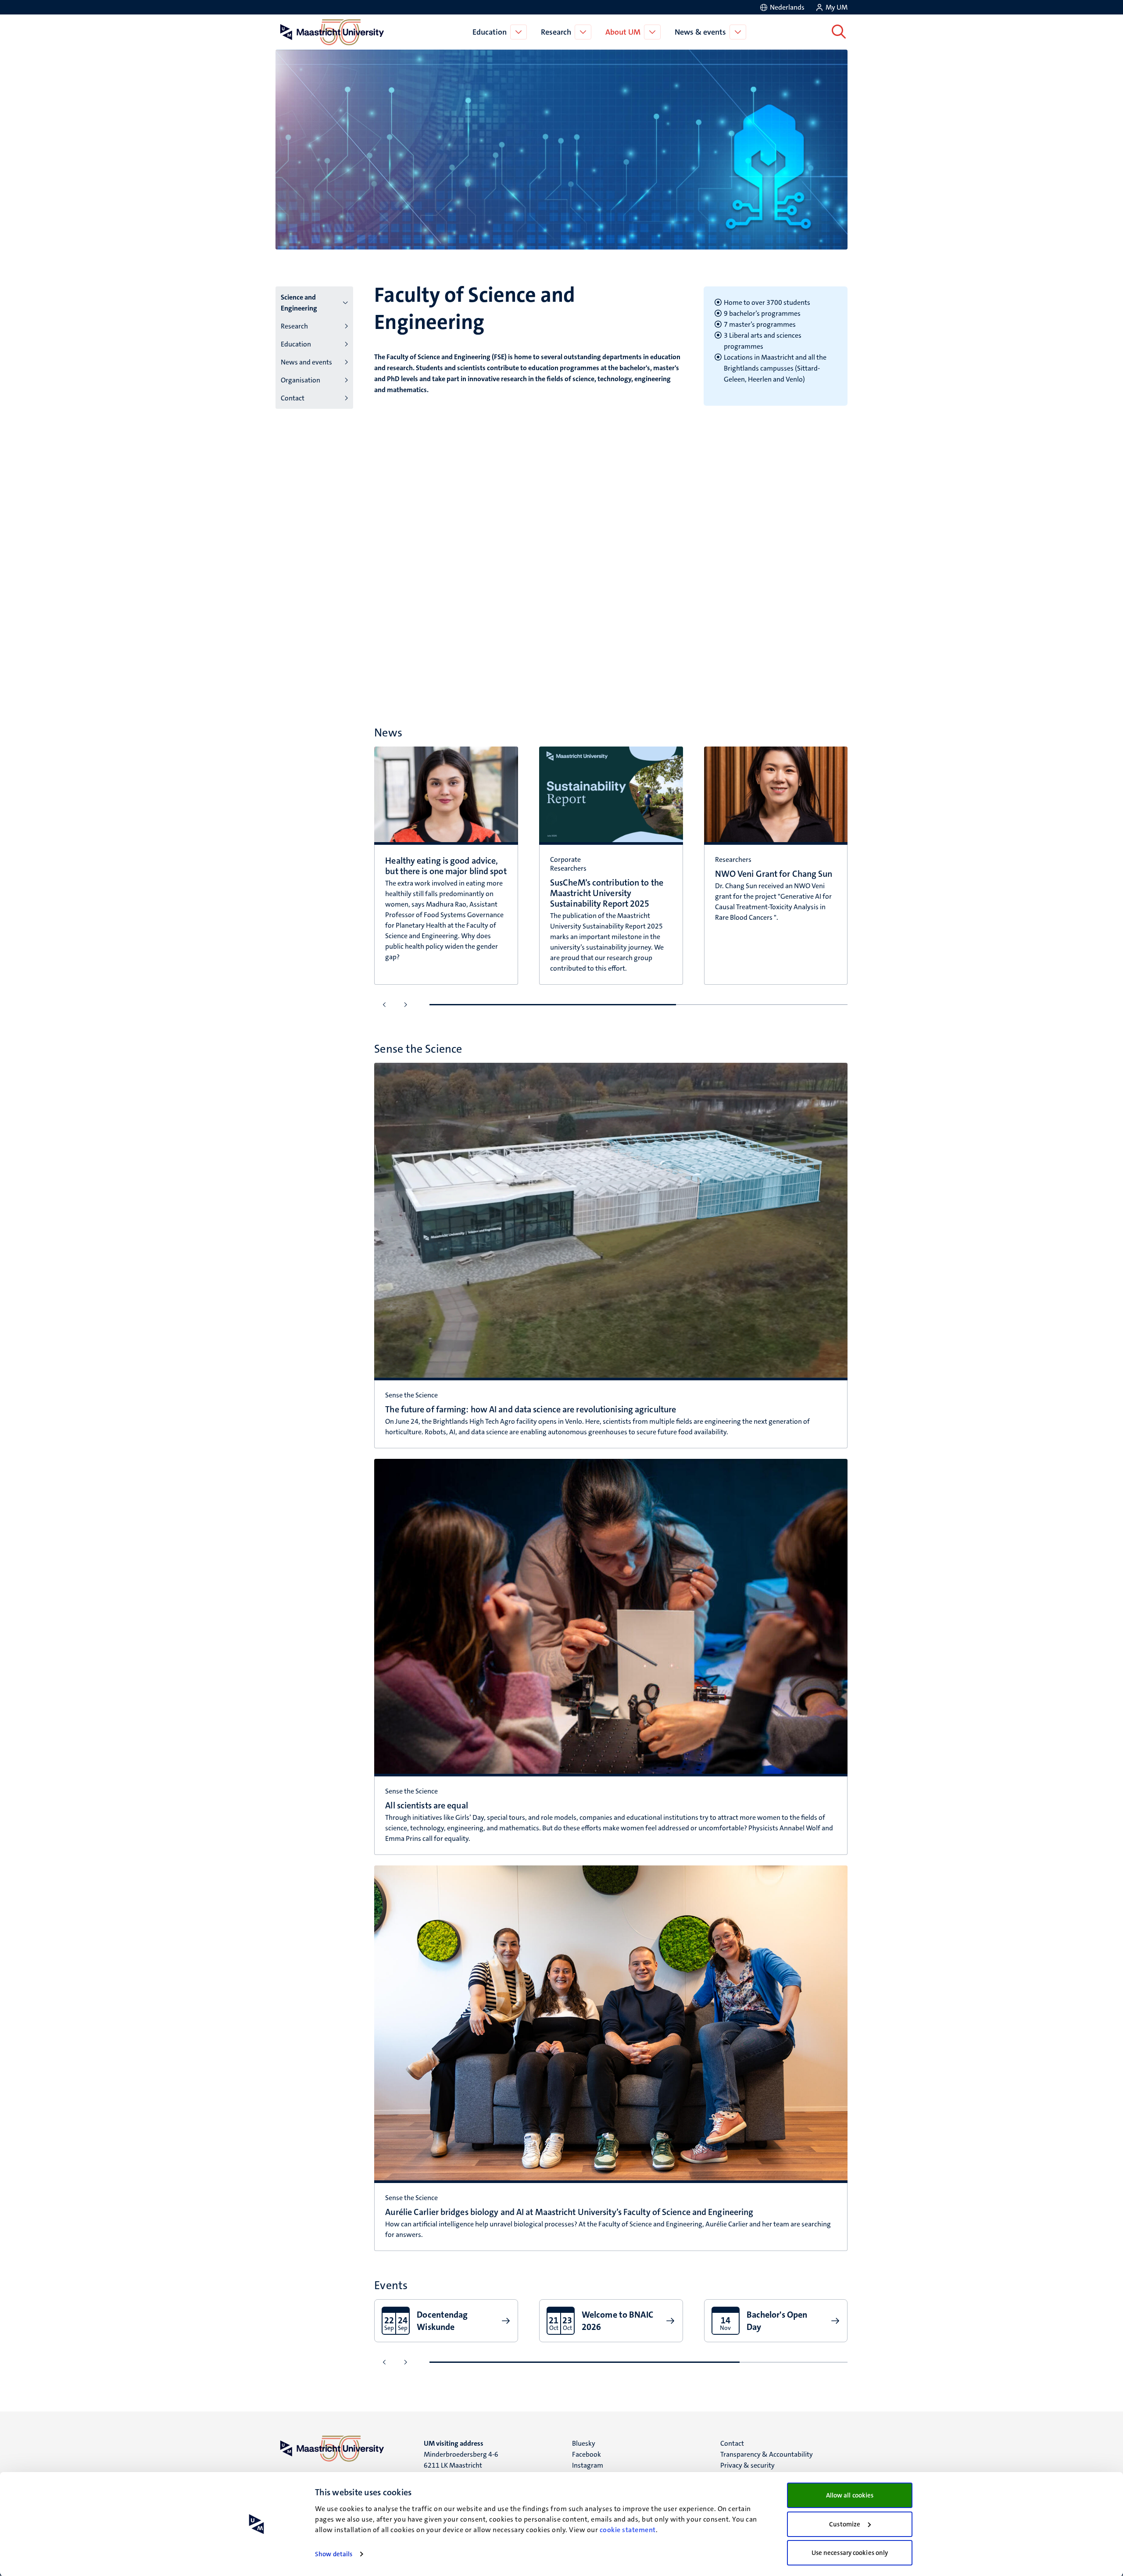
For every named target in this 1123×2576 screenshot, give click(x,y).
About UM (623, 32)
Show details (334, 2554)
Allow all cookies (850, 2495)
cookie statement (628, 2530)
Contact (293, 398)
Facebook (587, 2454)
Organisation (300, 380)
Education (490, 32)
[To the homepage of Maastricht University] (332, 32)
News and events (306, 362)
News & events (700, 32)
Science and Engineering (299, 303)
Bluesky (584, 2443)
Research (556, 32)
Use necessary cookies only (850, 2553)
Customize (845, 2524)
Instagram (588, 2465)
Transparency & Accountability (767, 2454)
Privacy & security (747, 2465)
